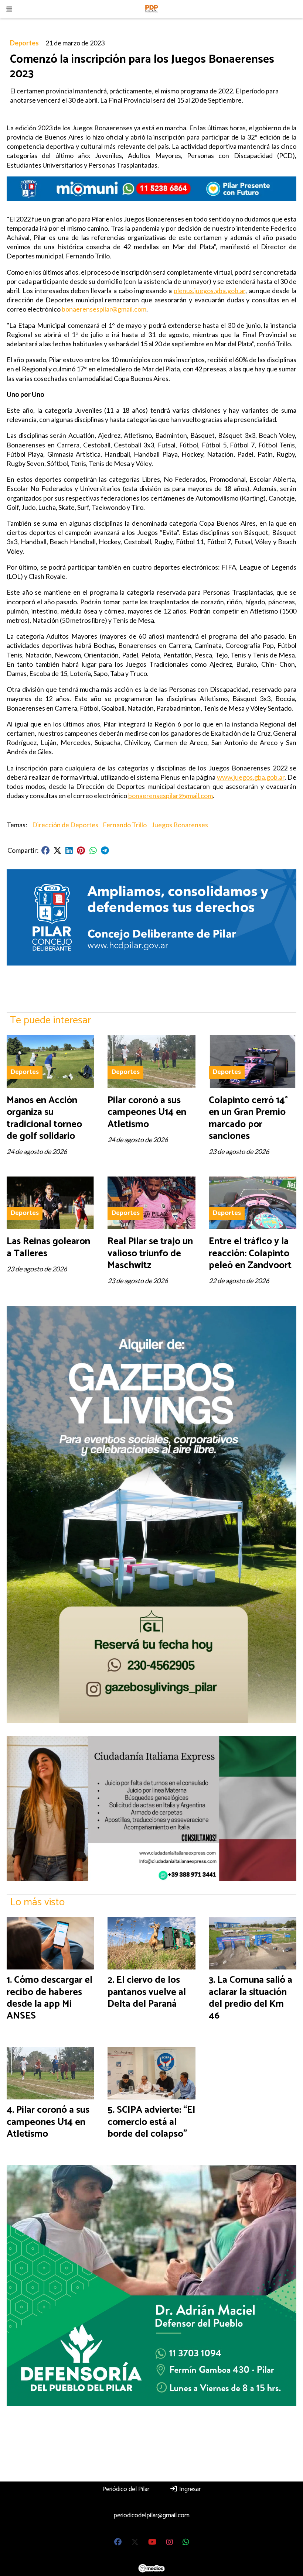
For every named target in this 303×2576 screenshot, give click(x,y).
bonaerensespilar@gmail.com (104, 309)
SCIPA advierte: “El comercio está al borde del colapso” (151, 2122)
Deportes (24, 43)
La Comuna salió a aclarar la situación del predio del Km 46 (251, 1998)
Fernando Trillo (125, 825)
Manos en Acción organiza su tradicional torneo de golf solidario (44, 1118)
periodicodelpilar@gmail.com (151, 2515)
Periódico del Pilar (126, 2489)
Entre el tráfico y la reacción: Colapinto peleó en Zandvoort (250, 1253)
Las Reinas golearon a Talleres (48, 1247)
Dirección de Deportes (65, 825)
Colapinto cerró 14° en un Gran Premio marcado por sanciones (248, 1118)
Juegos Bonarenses (180, 825)
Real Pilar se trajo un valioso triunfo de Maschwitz (150, 1253)
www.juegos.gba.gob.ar (251, 777)
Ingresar (189, 2489)
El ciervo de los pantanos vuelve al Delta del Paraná (147, 1992)
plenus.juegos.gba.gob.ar (210, 291)
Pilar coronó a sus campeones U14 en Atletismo (147, 1112)
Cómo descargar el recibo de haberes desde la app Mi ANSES (50, 1998)
